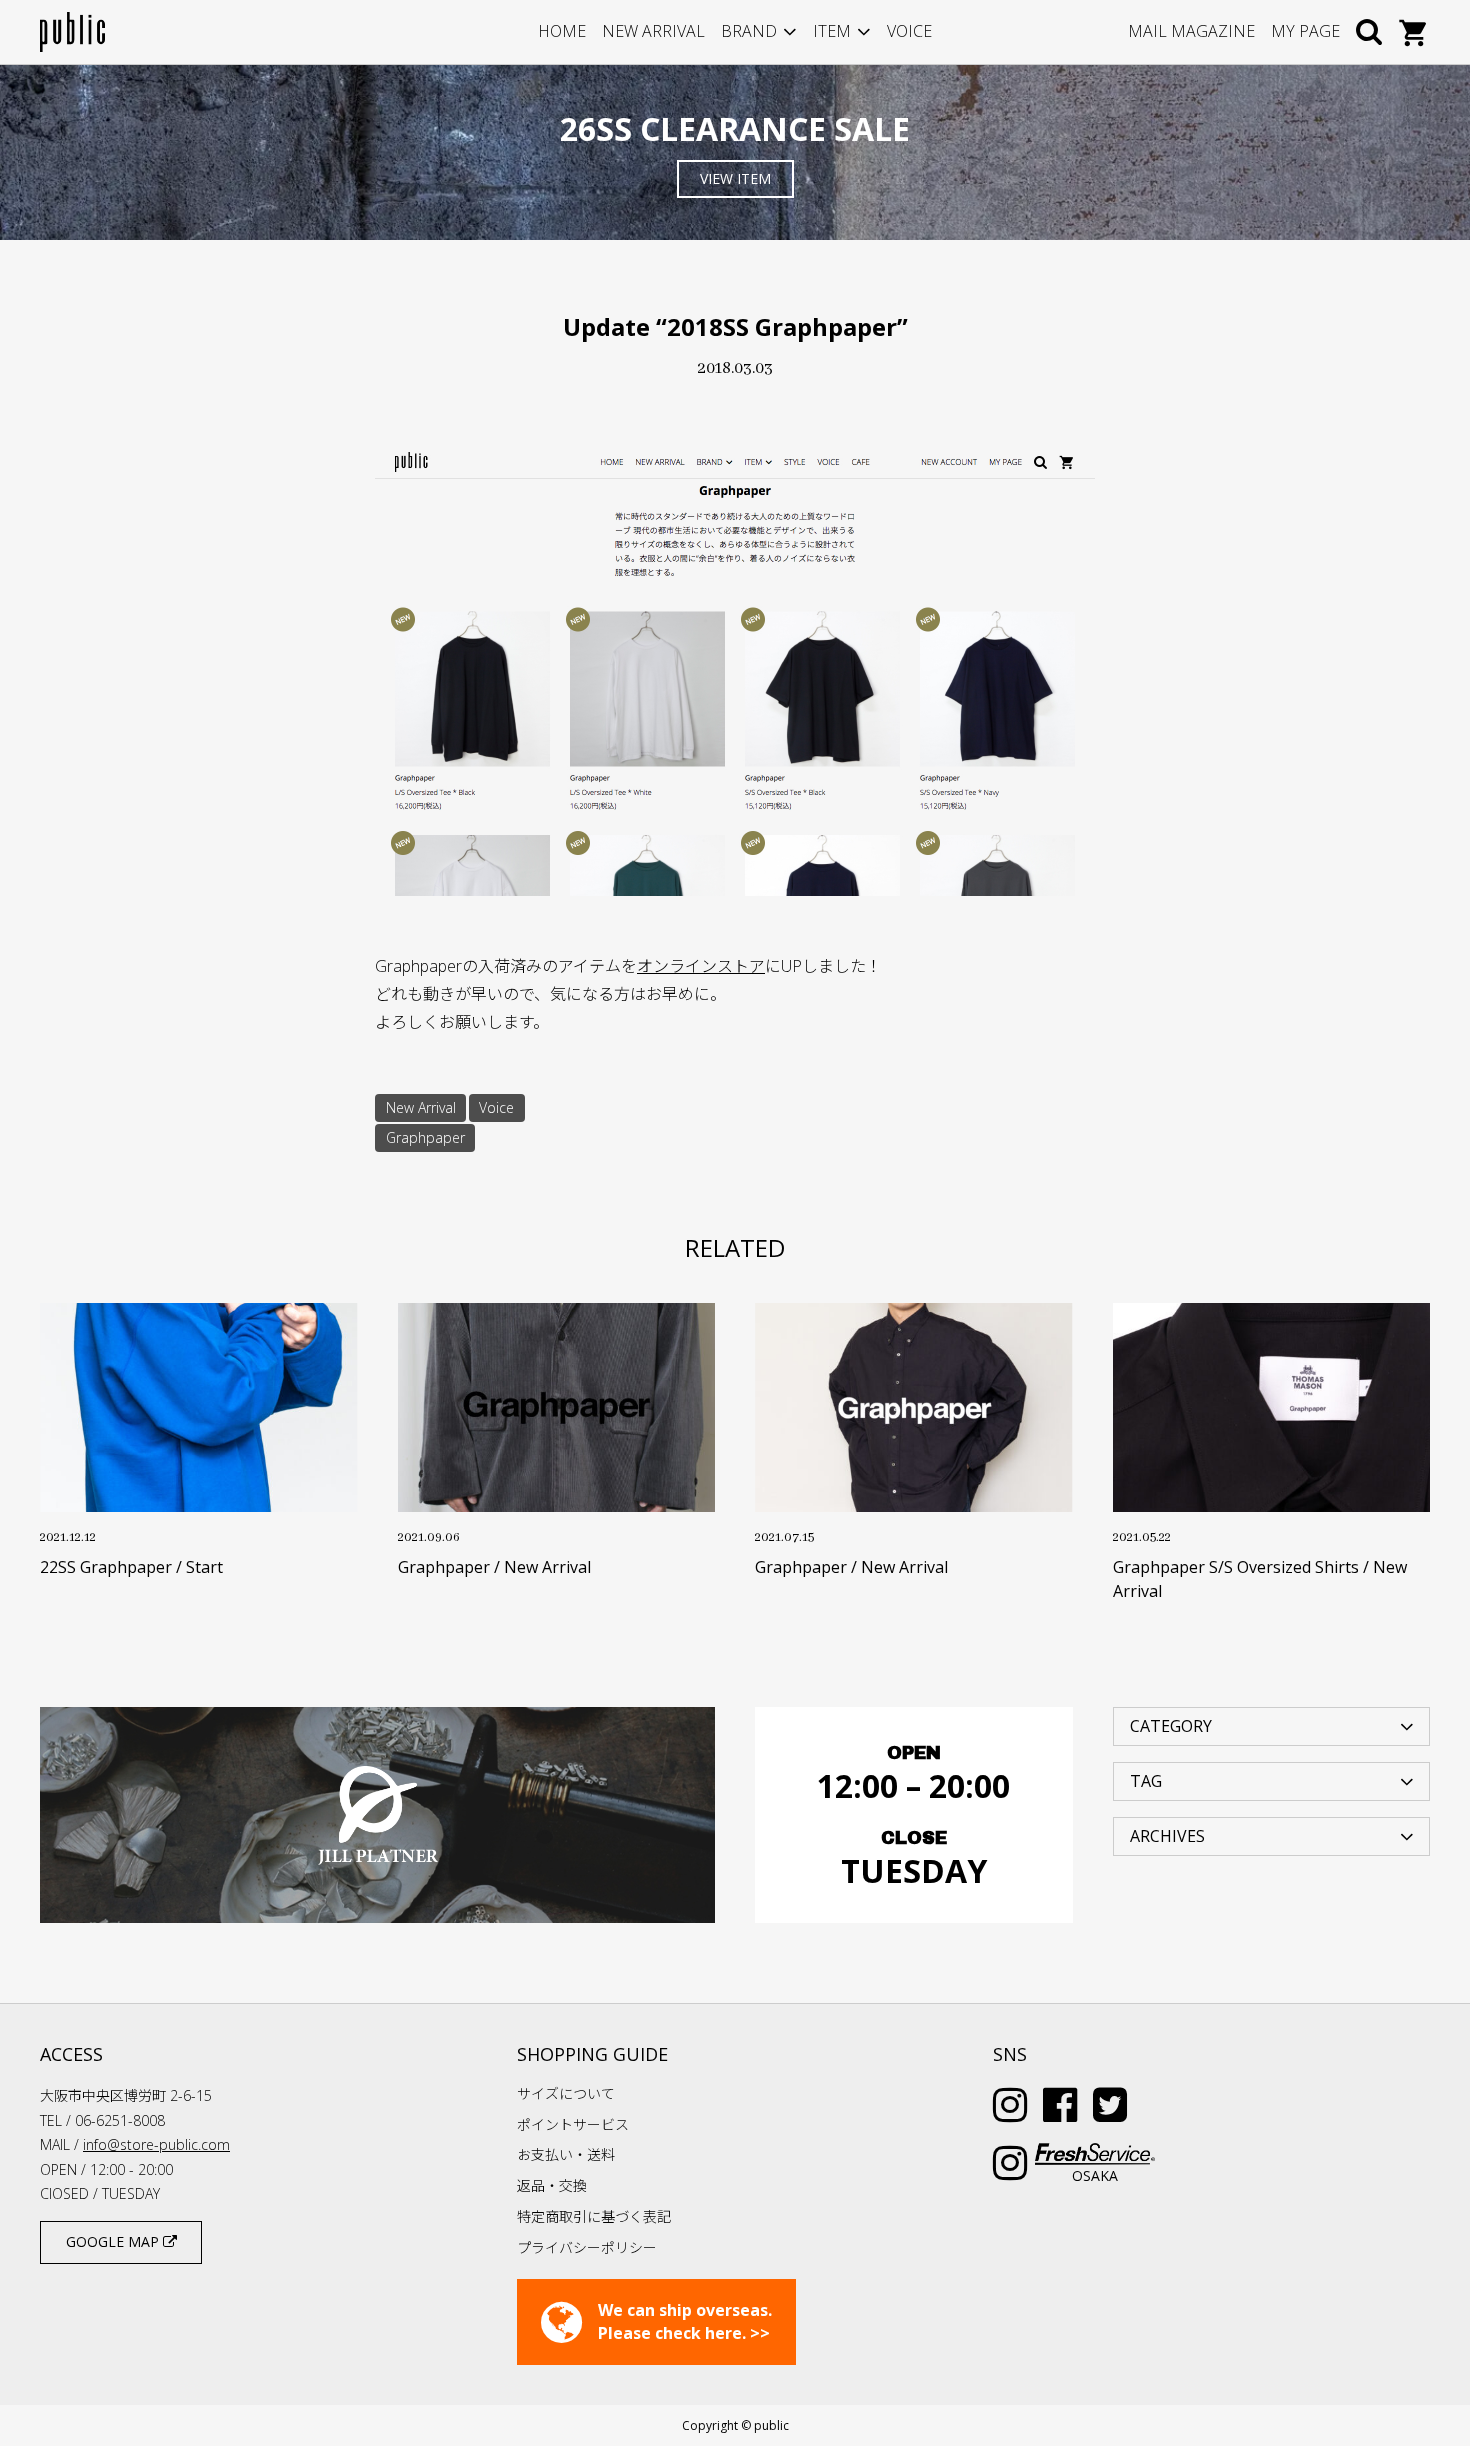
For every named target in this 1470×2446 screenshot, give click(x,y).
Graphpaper (425, 1137)
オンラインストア (701, 966)
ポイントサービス (573, 2124)
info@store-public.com (156, 2144)
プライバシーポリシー (587, 2247)
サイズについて (566, 2093)
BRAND (749, 31)
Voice (496, 1107)
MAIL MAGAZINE (1191, 31)
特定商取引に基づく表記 (594, 2216)
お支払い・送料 (566, 2154)
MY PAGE (1305, 31)
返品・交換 (552, 2185)
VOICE (909, 31)
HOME (562, 31)
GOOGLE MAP (114, 2241)
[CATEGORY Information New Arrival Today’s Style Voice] (1272, 1725)
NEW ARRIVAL (653, 31)
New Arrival (421, 1107)
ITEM (832, 31)
